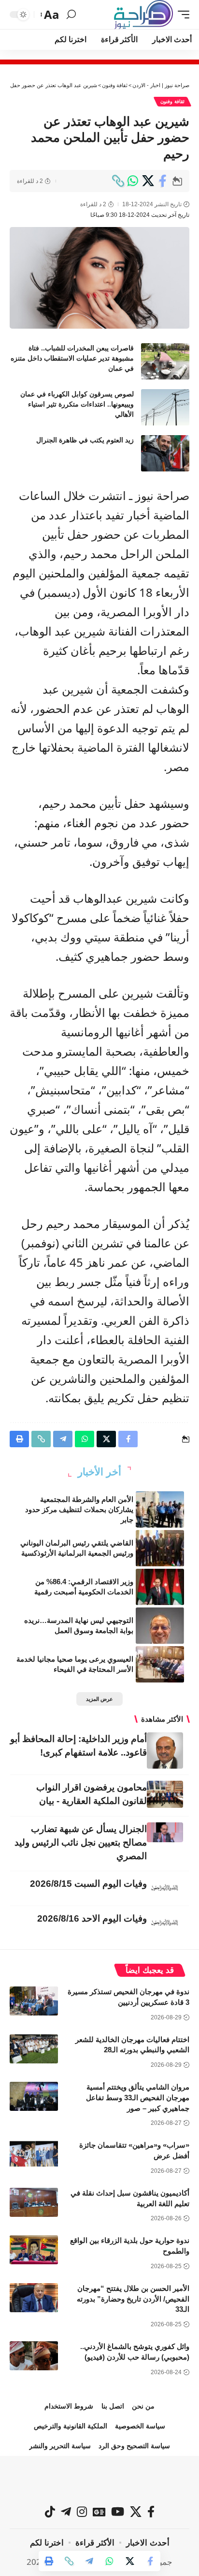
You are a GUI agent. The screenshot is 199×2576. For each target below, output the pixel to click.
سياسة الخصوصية (140, 2426)
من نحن (143, 2406)
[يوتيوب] (118, 2512)
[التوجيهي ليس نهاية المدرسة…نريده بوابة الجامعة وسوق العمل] (160, 1626)
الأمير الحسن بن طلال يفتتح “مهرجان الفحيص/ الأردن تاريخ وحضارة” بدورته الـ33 (133, 2299)
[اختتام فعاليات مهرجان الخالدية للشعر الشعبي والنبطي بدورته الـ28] (34, 2049)
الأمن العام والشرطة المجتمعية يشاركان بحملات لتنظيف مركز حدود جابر (79, 1509)
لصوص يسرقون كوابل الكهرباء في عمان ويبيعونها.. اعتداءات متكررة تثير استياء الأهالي (77, 404)
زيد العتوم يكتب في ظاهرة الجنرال (85, 440)
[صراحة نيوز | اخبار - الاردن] (143, 15)
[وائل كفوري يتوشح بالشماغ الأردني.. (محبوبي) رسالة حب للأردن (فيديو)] (34, 2356)
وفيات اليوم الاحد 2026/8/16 (92, 1918)
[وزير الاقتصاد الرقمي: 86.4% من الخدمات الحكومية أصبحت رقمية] (160, 1587)
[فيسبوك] (151, 2512)
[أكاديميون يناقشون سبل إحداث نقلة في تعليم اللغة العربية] (34, 2202)
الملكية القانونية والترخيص (71, 2426)
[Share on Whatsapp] (133, 181)
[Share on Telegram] (89, 2561)
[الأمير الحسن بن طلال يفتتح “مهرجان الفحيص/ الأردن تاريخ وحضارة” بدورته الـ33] (34, 2298)
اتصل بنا (113, 2406)
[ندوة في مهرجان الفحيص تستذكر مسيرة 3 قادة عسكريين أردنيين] (34, 2001)
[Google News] (99, 2512)
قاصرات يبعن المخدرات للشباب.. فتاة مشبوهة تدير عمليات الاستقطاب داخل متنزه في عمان (72, 358)
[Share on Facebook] (163, 181)
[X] (136, 2512)
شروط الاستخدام (69, 2406)
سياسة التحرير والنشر (60, 2446)
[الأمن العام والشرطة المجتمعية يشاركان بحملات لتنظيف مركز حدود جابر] (160, 1509)
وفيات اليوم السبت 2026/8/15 (88, 1884)
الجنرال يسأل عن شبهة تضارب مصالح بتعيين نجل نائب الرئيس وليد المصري (81, 1842)
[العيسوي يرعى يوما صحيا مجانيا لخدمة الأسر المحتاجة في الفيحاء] (160, 1664)
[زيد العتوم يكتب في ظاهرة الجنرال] (165, 453)
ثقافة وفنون (172, 101)
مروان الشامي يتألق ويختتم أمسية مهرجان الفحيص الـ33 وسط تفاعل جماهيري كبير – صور (138, 2098)
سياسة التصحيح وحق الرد (134, 2446)
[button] (181, 15)
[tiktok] (50, 2512)
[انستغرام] (82, 2512)
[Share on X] (148, 181)
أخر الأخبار (99, 1472)
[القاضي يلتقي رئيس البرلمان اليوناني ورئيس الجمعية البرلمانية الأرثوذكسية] (160, 1548)
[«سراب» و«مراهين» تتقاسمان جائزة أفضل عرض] (34, 2154)
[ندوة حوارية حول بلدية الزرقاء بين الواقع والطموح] (34, 2250)
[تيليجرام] (66, 2512)
